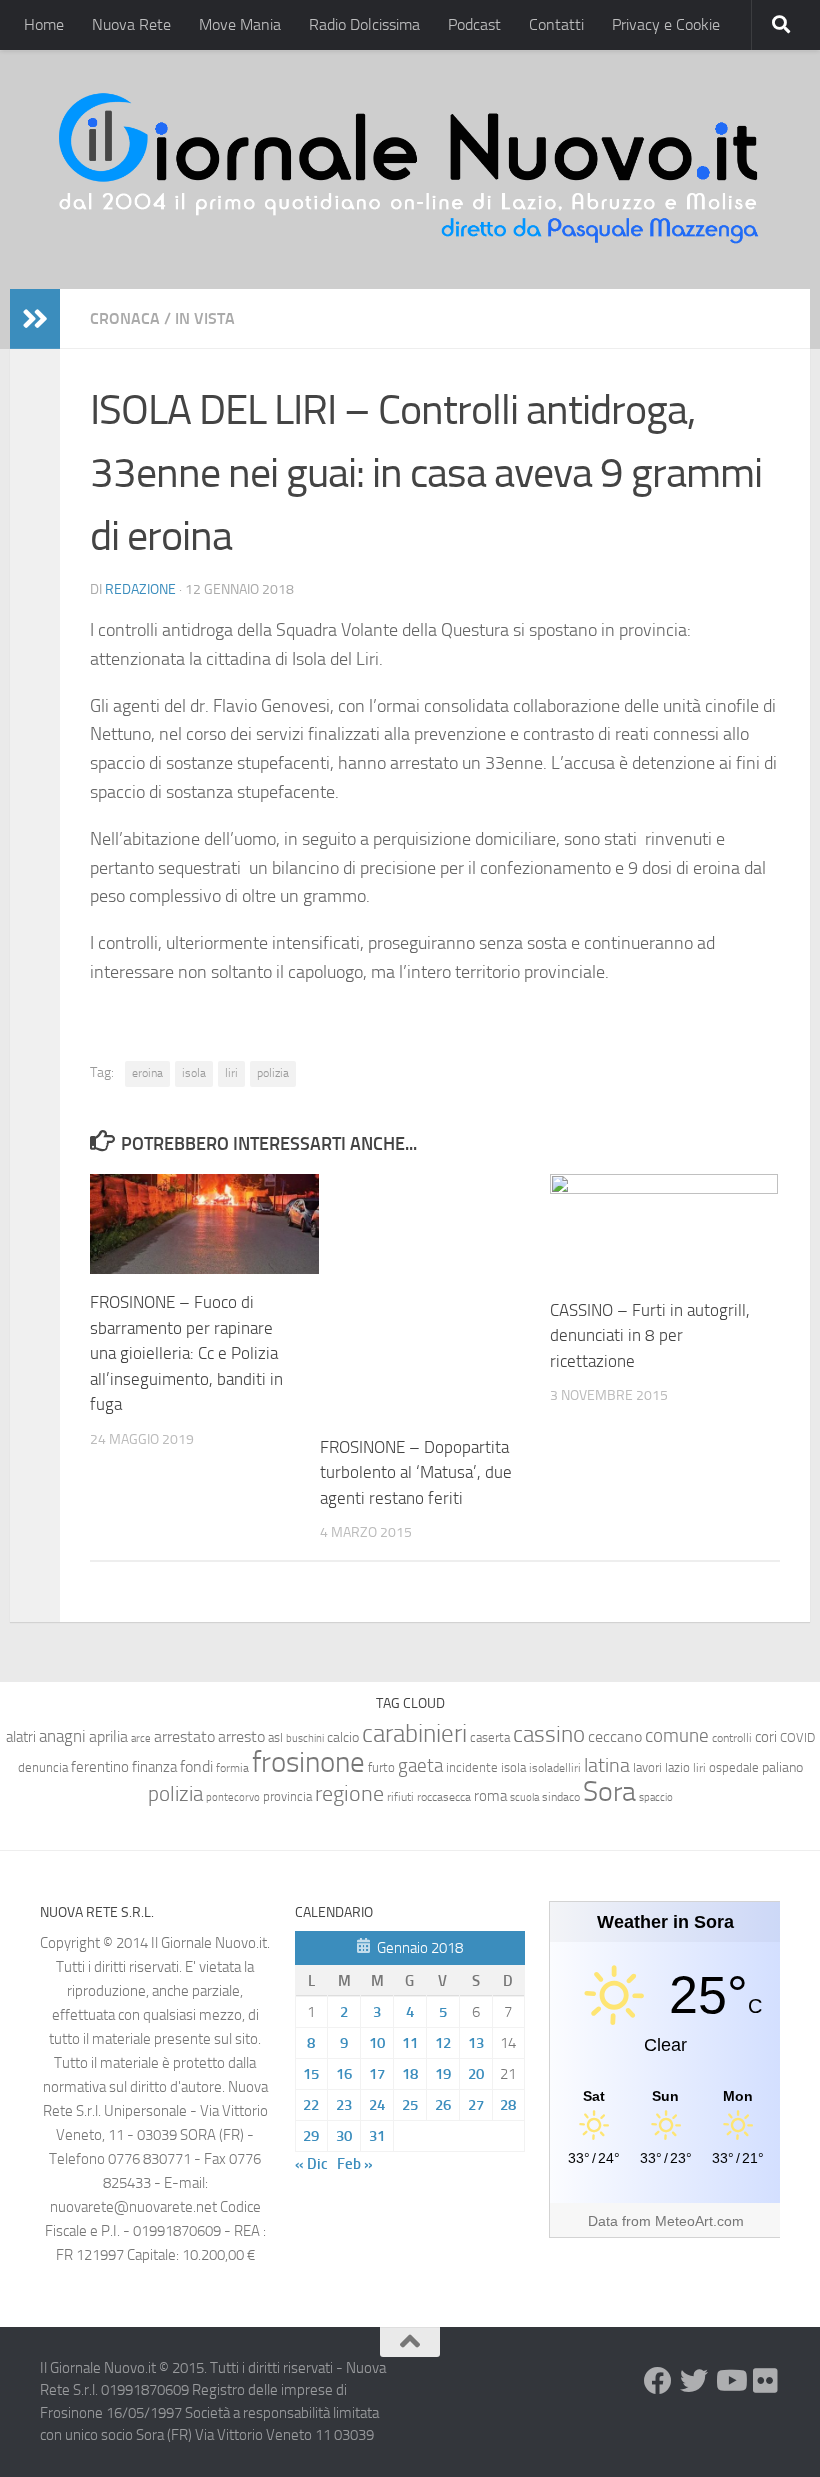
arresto (241, 1736)
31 (377, 2136)
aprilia (108, 1736)
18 (410, 2074)
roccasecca (444, 1797)
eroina (147, 1073)
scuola (524, 1797)
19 (443, 2074)
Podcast (474, 24)
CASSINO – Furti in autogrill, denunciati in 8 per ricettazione (650, 1335)
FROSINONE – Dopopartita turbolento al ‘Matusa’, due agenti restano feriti (416, 1472)
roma (490, 1796)
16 (344, 2074)
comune (677, 1736)
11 (410, 2043)
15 (311, 2074)
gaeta (420, 1766)
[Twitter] (694, 2381)
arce (141, 1738)
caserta (490, 1737)
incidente (472, 1767)
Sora (609, 1791)
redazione (140, 589)
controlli (732, 1738)
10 (377, 2043)
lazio (677, 1767)
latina (607, 1765)
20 (476, 2074)
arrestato (184, 1736)
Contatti (556, 24)
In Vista (205, 318)
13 (476, 2043)
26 (443, 2105)
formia (232, 1768)
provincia (287, 1796)
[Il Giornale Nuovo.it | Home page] (410, 169)
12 (443, 2043)
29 (311, 2136)
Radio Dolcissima (364, 24)
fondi (196, 1766)
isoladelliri (555, 1768)
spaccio (656, 1797)
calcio (343, 1737)
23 (344, 2105)
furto (381, 1767)
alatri (21, 1737)
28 (508, 2105)
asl (275, 1737)
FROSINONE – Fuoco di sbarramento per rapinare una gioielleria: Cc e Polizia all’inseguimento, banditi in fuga (186, 1353)
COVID (797, 1737)
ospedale (734, 1767)
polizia (273, 1073)
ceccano (615, 1736)
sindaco (561, 1797)
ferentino (100, 1767)
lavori (647, 1767)
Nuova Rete (131, 24)
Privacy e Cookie (666, 24)
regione (349, 1793)
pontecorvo (233, 1797)
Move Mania (240, 24)
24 (377, 2105)
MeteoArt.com (699, 2221)
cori (766, 1737)
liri (231, 1073)
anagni (62, 1736)
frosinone (308, 1762)
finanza (154, 1767)
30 (344, 2136)
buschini (305, 1738)
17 (377, 2074)
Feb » (355, 2164)
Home (44, 24)
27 (476, 2105)
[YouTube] (730, 2381)
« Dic (311, 2164)
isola (194, 1073)
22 (311, 2105)
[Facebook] (658, 2381)
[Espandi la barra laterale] (35, 319)
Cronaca (125, 318)
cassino (549, 1734)
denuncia (43, 1767)
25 (410, 2105)
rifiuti (400, 1797)
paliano (782, 1767)
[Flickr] (766, 2381)
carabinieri (414, 1733)
